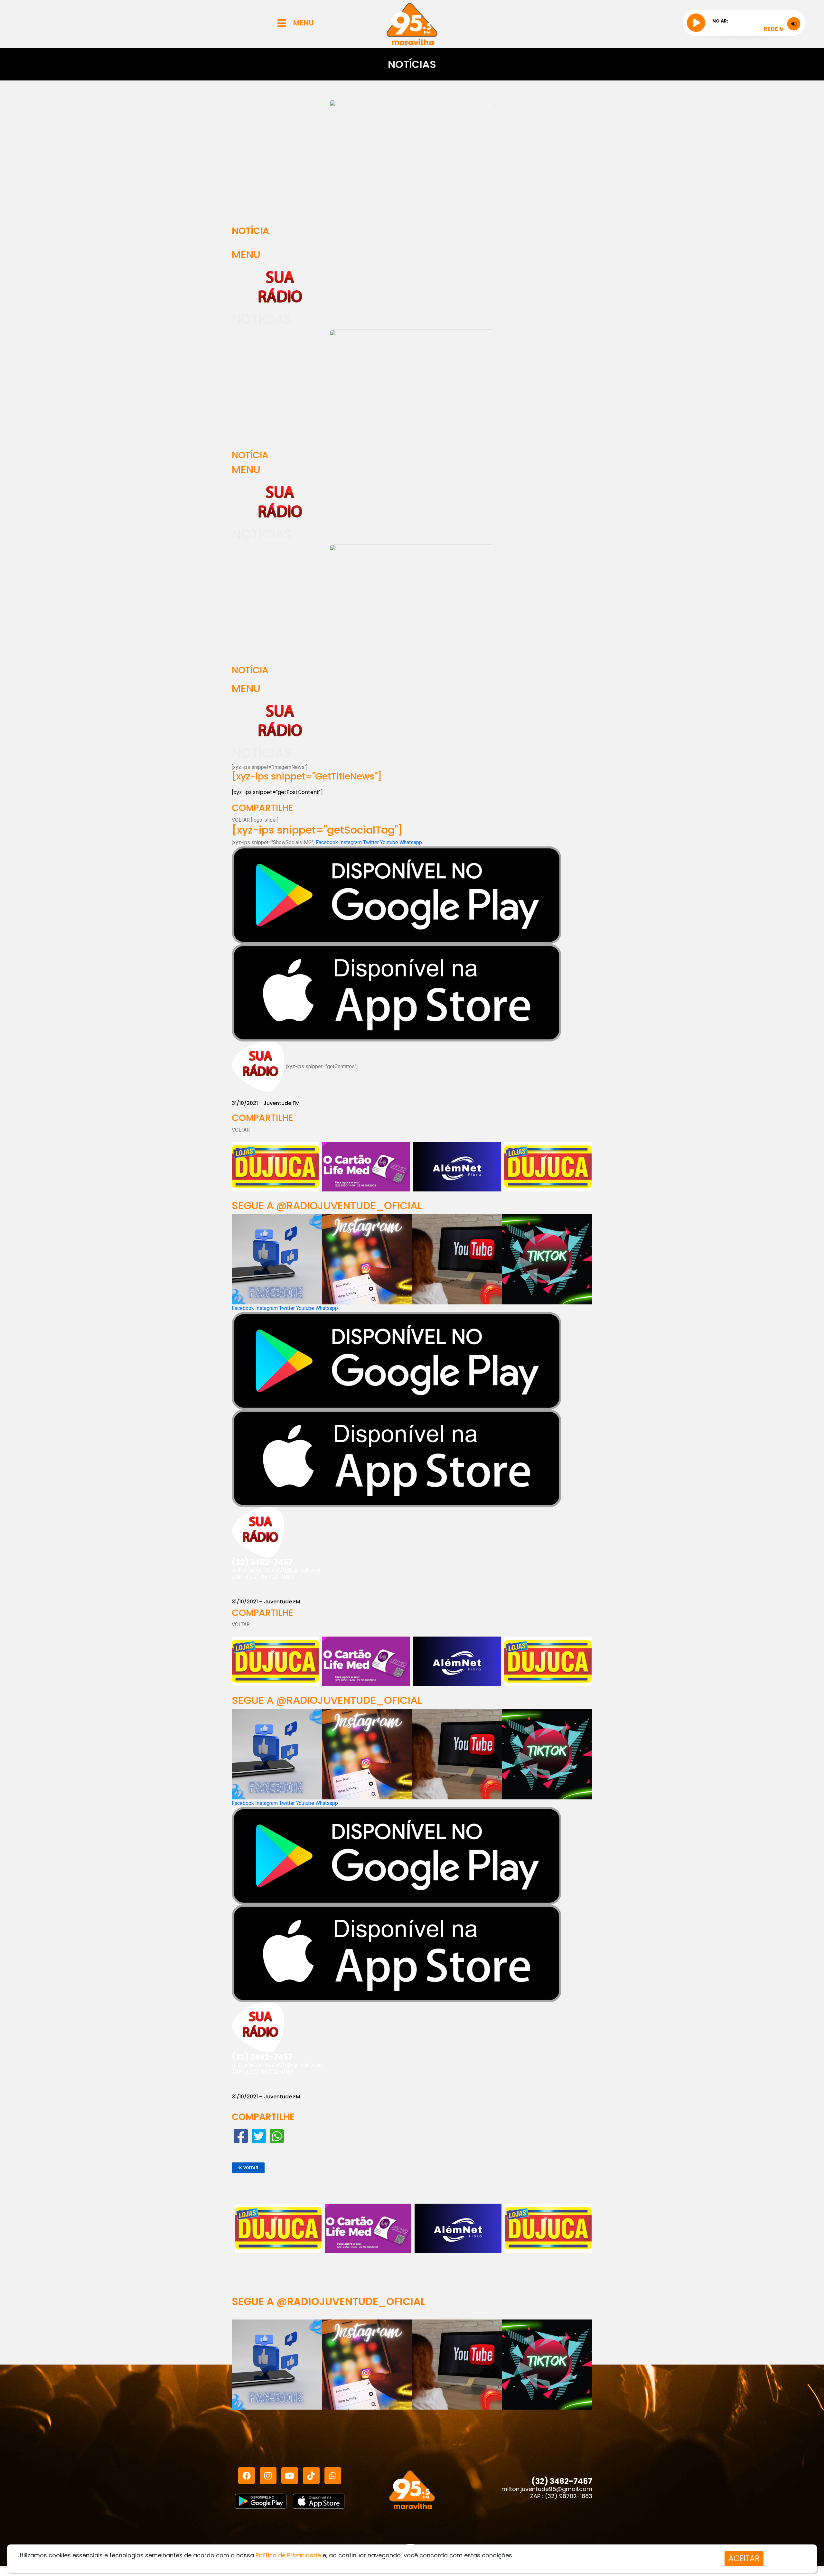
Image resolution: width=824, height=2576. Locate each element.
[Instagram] (268, 2476)
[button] (248, 2168)
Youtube (390, 842)
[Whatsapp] (333, 2476)
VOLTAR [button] (241, 820)
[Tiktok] (311, 2476)
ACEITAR (744, 2558)
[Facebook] (247, 2476)
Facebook (328, 842)
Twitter (372, 842)
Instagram (351, 842)
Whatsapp (411, 842)
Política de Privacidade (288, 2555)
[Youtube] (290, 2476)
